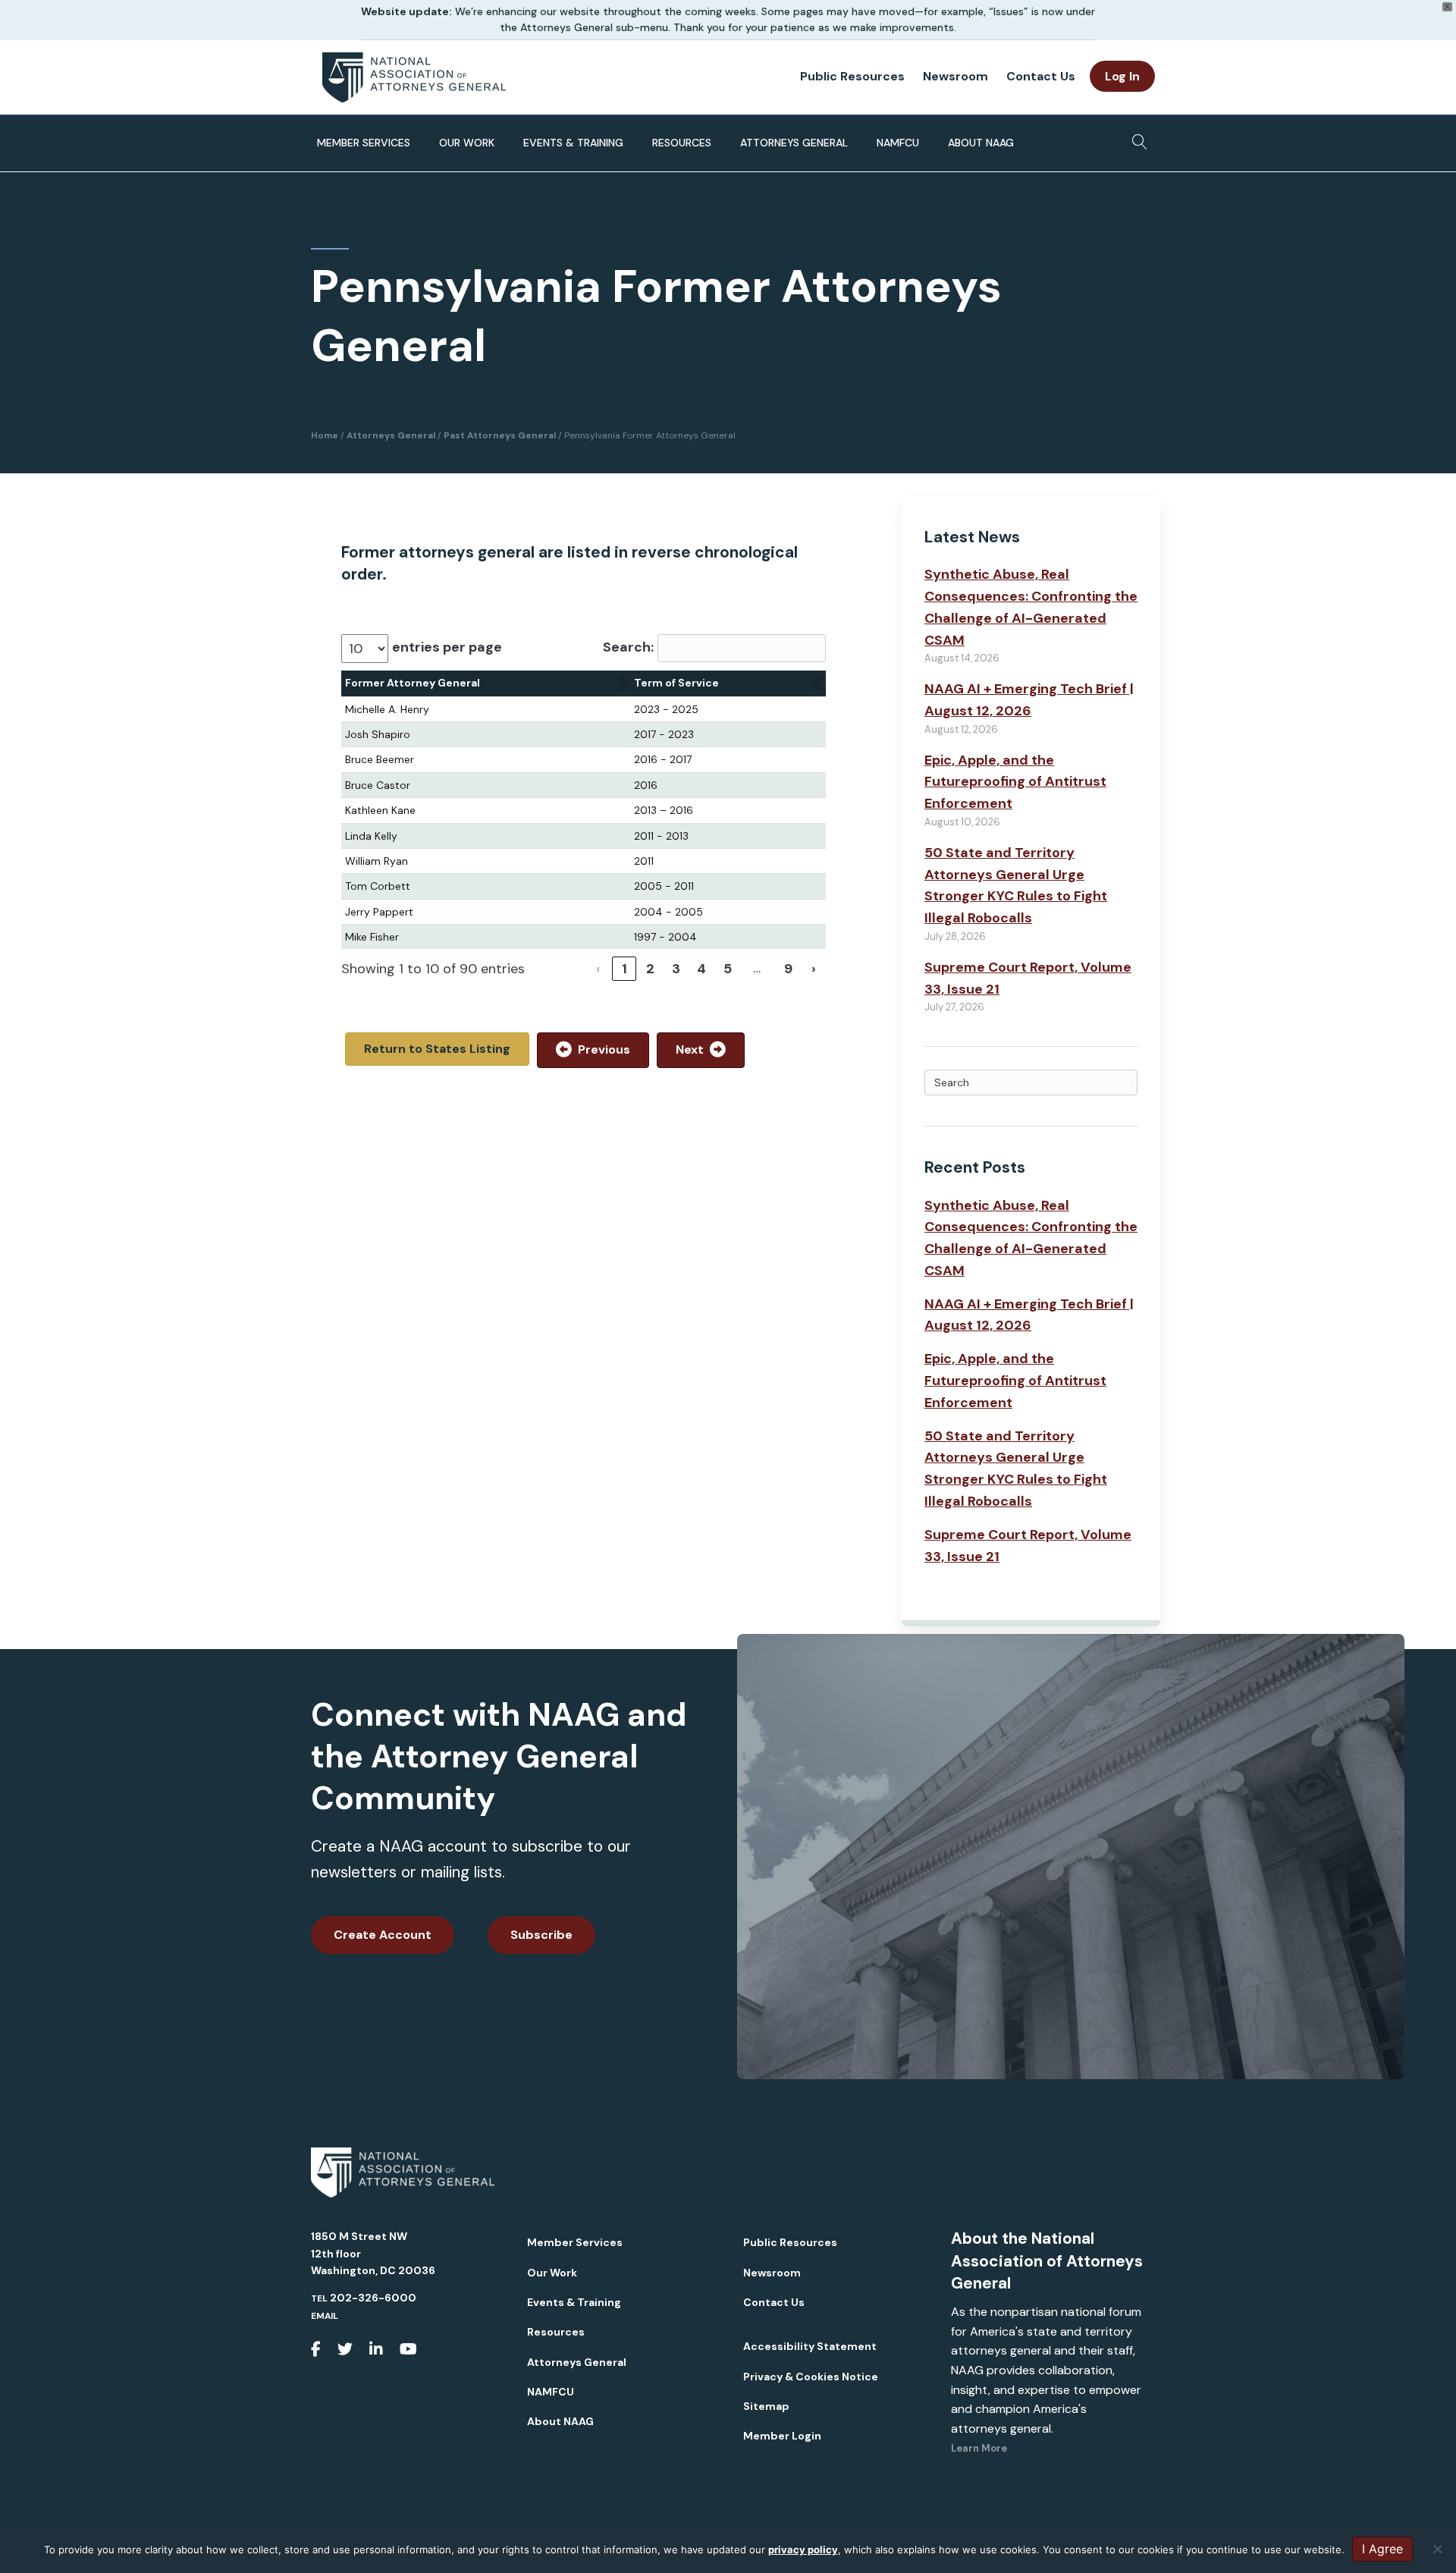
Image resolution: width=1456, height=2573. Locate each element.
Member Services (364, 143)
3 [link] (676, 969)
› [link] (814, 969)
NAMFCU (898, 143)
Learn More (979, 2448)
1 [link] (624, 969)
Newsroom (955, 76)
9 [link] (788, 969)
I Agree (1382, 2549)
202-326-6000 (373, 2298)
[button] (622, 683)
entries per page (447, 647)
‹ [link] (598, 969)
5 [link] (728, 969)
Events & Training (573, 143)
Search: (628, 647)
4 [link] (701, 969)
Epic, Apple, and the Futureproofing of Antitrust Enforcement (1015, 782)
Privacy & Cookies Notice (811, 2377)
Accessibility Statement (810, 2346)
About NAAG (981, 143)
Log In (1122, 76)
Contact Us (1041, 76)
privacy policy (803, 2549)
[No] (1437, 2549)
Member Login (782, 2436)
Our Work (467, 143)
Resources (682, 143)
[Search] (1136, 137)
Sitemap (766, 2406)
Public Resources (852, 76)
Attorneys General (794, 143)
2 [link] (650, 969)
